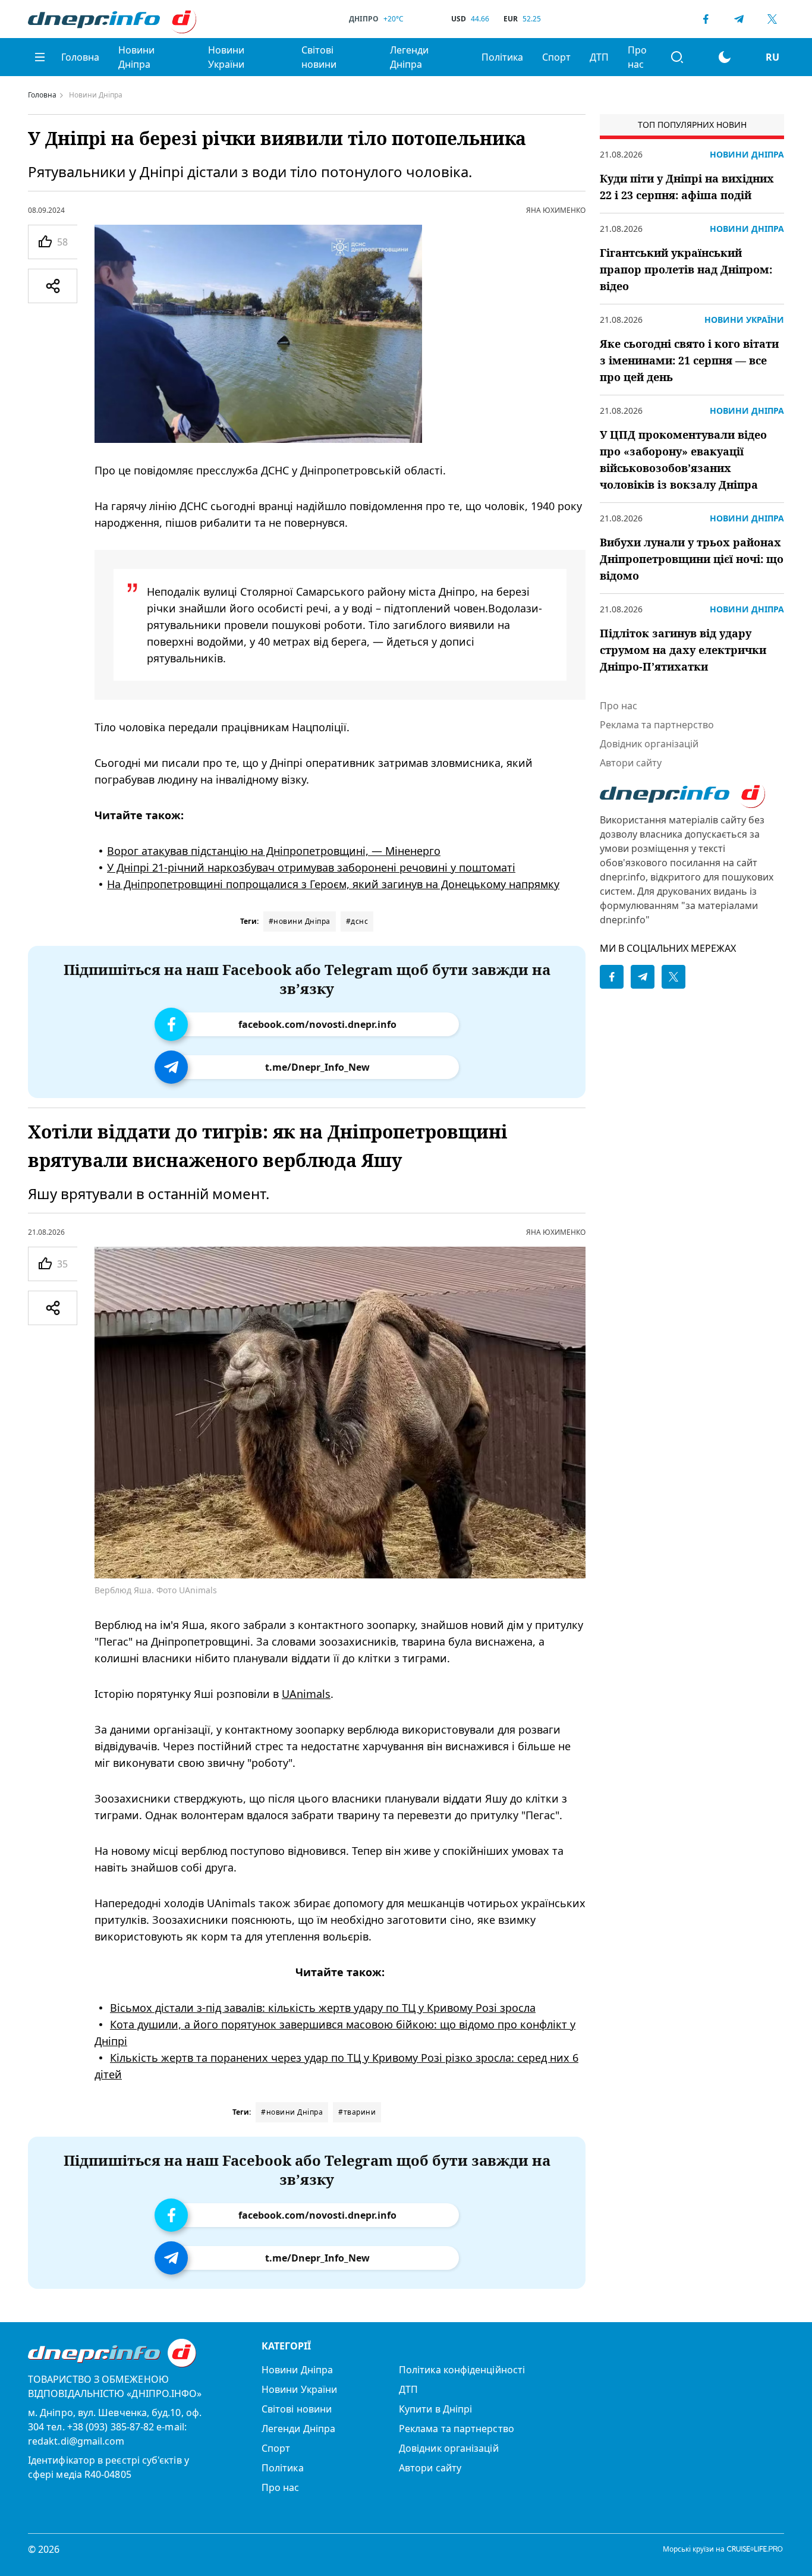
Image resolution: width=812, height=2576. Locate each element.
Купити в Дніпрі (435, 2409)
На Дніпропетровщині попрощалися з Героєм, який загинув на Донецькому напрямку (333, 884)
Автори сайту (631, 763)
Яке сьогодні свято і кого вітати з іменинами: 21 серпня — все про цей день (689, 360)
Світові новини (319, 57)
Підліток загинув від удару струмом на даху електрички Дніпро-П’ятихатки (683, 650)
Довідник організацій (649, 744)
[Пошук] (677, 57)
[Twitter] (772, 19)
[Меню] (40, 57)
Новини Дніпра (136, 57)
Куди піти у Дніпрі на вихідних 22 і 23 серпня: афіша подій (687, 187)
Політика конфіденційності (462, 2370)
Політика (502, 57)
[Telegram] (739, 19)
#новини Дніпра (300, 921)
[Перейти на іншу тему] (725, 57)
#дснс (357, 921)
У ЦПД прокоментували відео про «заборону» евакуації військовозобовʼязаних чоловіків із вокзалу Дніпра (683, 460)
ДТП (599, 57)
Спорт (556, 57)
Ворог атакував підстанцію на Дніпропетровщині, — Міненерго (274, 851)
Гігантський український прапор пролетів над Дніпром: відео (686, 269)
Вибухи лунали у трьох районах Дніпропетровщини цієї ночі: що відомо (692, 559)
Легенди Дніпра (409, 57)
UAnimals (306, 1694)
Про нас (637, 57)
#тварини (357, 2112)
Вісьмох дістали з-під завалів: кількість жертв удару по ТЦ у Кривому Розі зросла (323, 2008)
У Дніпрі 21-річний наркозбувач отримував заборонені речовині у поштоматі (311, 867)
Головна (80, 57)
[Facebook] (706, 19)
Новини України (226, 57)
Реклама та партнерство (657, 725)
